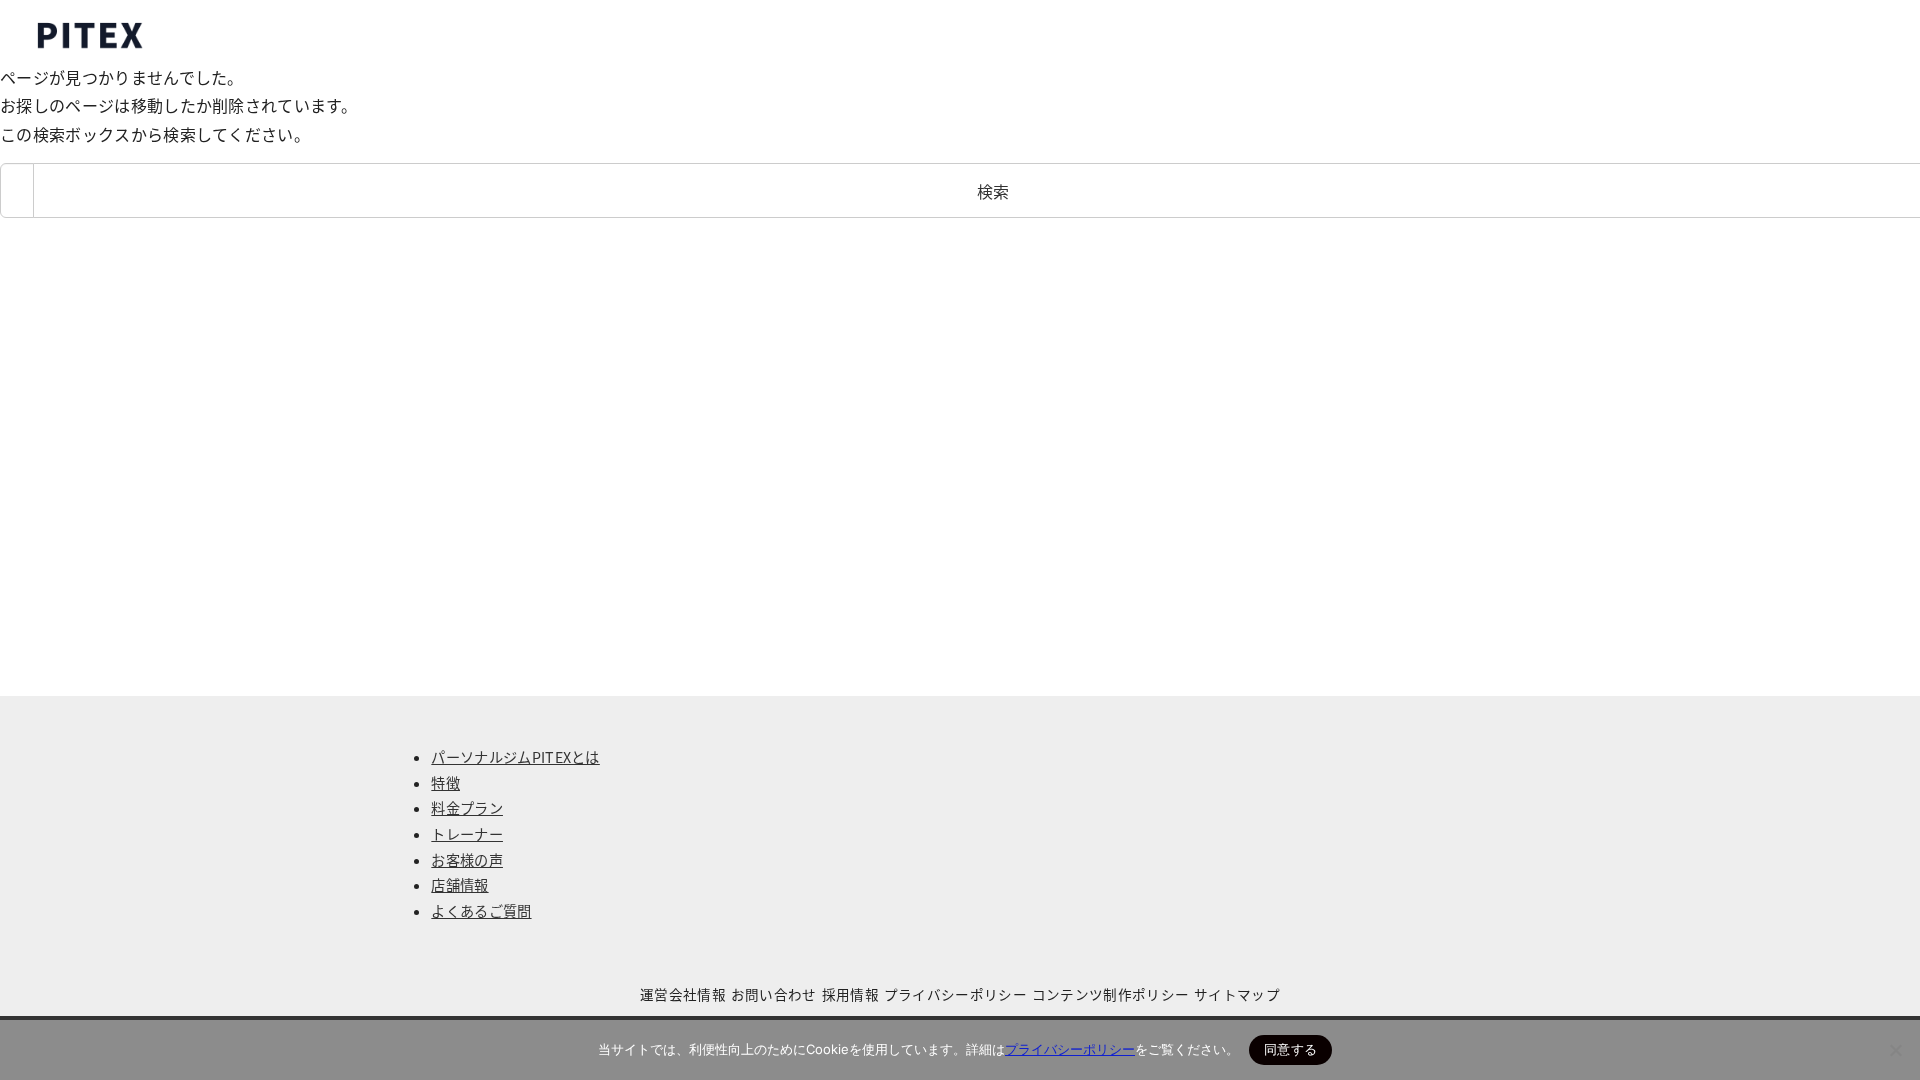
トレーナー (467, 834)
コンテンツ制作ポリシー (1111, 994)
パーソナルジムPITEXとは (515, 757)
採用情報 (850, 994)
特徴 (445, 783)
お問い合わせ (774, 994)
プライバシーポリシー (955, 994)
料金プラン (467, 808)
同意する (1290, 1049)
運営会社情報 (683, 994)
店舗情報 (459, 885)
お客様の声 (467, 860)
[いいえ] (1895, 1050)
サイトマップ (1237, 994)
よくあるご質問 (481, 911)
